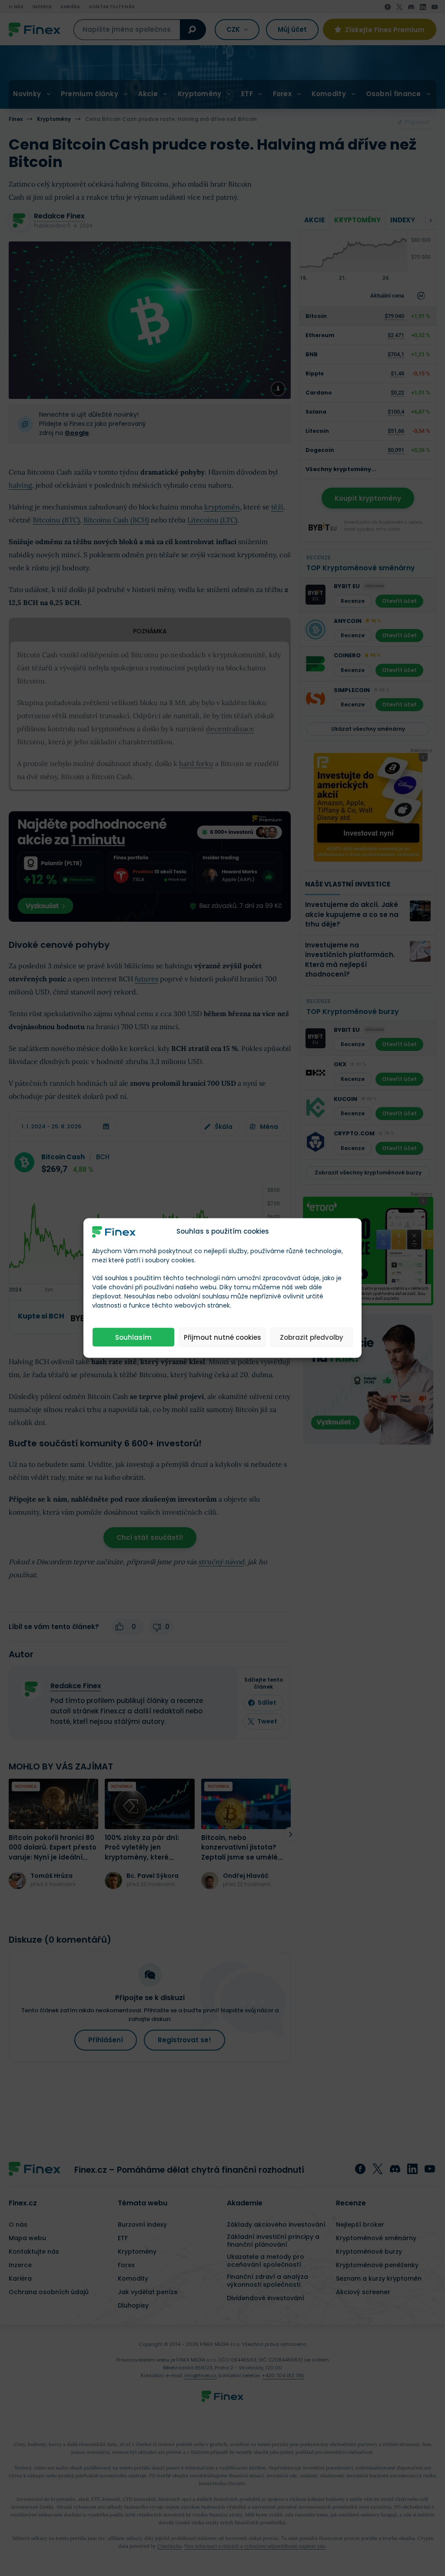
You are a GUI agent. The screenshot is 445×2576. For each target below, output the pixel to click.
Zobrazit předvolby (312, 1337)
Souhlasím (133, 1337)
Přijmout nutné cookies (222, 1337)
